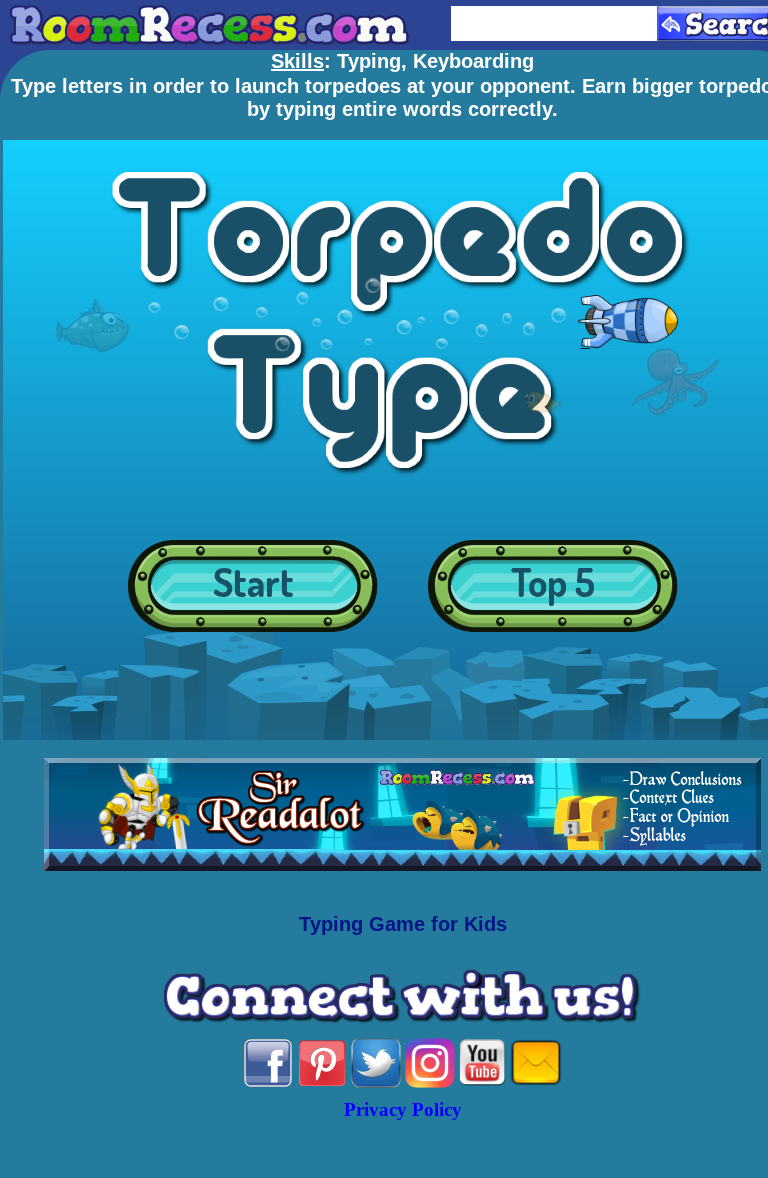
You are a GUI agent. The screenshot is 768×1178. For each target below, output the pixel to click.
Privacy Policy (403, 1109)
